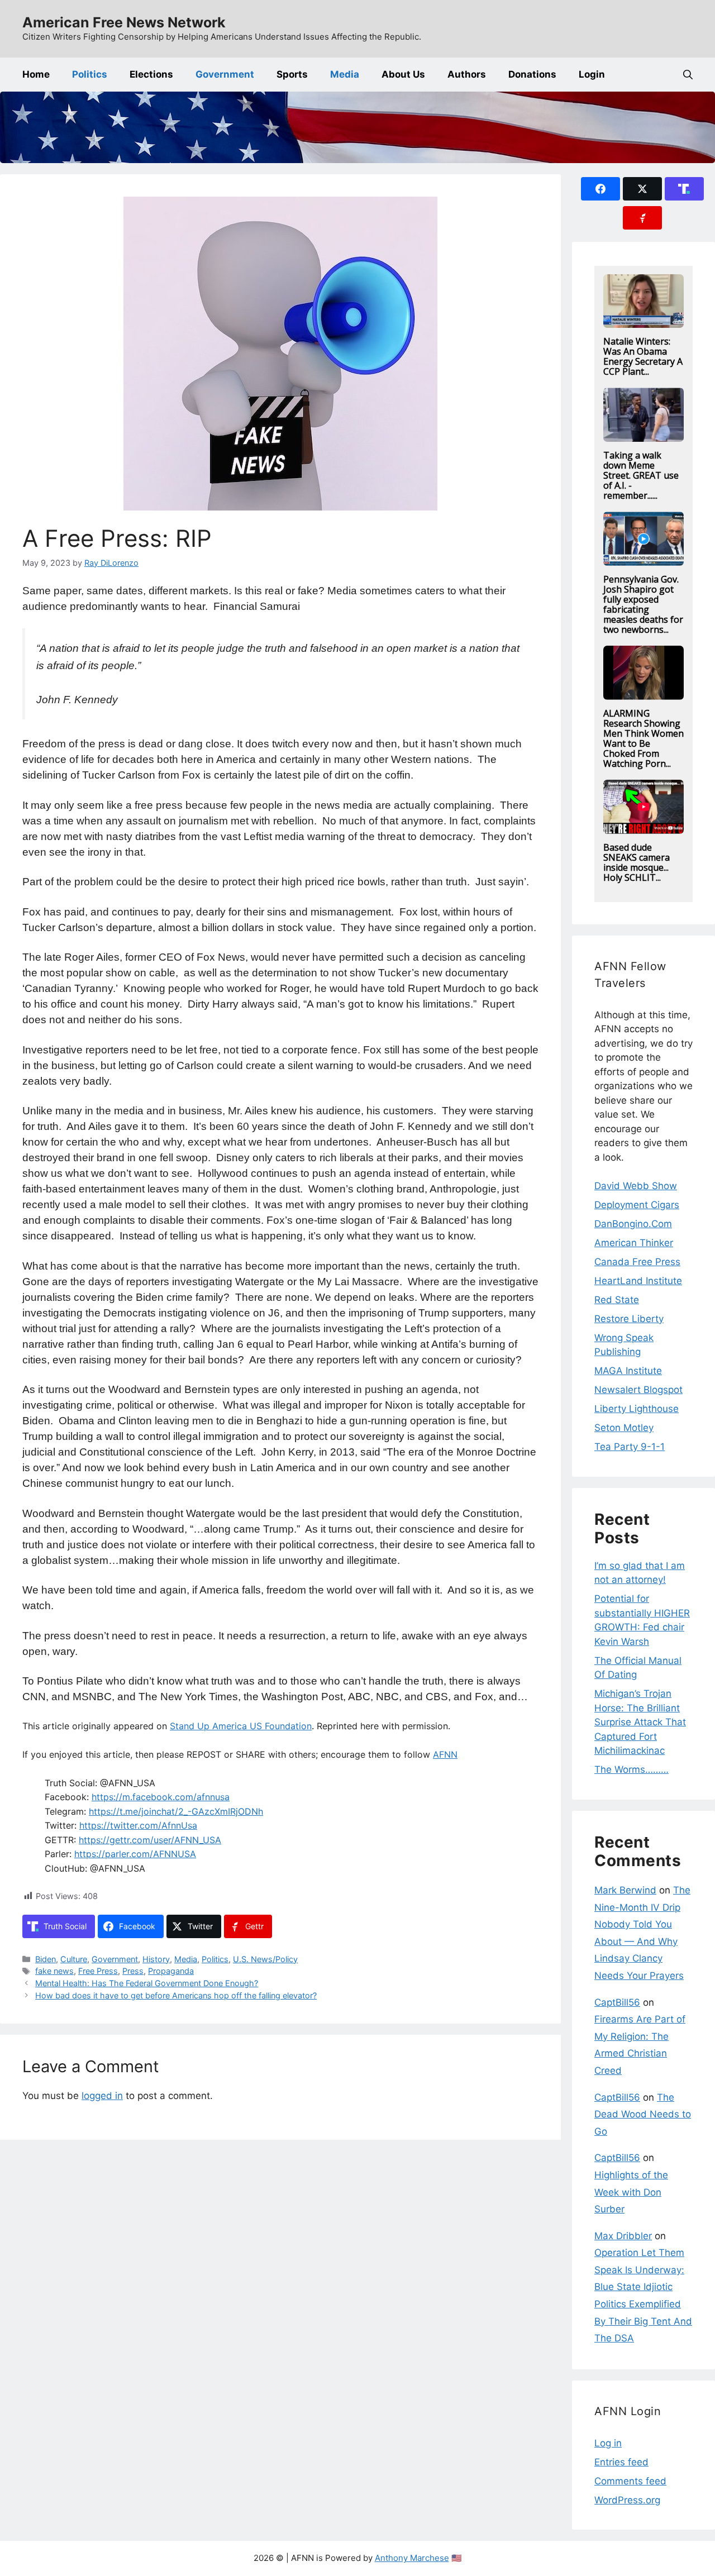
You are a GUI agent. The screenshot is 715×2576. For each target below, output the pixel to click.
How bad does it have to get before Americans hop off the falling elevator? (176, 1995)
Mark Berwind (625, 1890)
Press (133, 1971)
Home (36, 74)
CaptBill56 (617, 2002)
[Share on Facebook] (600, 189)
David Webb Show (636, 1186)
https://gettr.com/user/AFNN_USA (150, 1840)
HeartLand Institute (638, 1281)
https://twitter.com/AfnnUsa (138, 1825)
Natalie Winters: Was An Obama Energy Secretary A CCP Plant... (643, 356)
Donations (532, 74)
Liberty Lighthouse (637, 1409)
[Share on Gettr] (642, 218)
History (156, 1959)
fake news (54, 1971)
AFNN (445, 1754)
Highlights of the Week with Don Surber (631, 2192)
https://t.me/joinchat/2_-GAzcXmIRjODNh (176, 1811)
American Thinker (634, 1243)
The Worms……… (631, 1769)
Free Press (98, 1971)
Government (225, 74)
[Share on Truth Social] (684, 189)
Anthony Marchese (412, 2558)
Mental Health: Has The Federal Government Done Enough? (147, 1983)
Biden (46, 1959)
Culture (74, 1959)
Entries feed (621, 2462)
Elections (151, 74)
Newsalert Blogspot (638, 1390)
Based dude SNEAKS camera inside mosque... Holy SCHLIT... (637, 862)
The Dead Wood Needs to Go (643, 2114)
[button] (688, 75)
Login (592, 74)
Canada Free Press (637, 1262)
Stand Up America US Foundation (241, 1726)
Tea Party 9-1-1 (630, 1447)
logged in (102, 2096)
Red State (617, 1300)
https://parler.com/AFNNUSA (135, 1854)
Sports (292, 74)
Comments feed (630, 2481)
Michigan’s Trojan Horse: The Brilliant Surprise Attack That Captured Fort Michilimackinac (640, 1722)
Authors (467, 74)
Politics (90, 74)
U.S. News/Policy (265, 1959)
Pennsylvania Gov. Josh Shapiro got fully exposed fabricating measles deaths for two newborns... (643, 604)
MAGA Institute (628, 1371)
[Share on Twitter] (642, 189)
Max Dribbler (623, 2236)
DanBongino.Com (633, 1224)
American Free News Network (124, 22)
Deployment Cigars (637, 1205)
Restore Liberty (629, 1319)
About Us (403, 74)
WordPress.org (627, 2500)
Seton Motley (624, 1428)
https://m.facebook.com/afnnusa (161, 1797)
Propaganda (171, 1971)
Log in (608, 2443)
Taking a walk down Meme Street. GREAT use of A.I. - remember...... (641, 475)
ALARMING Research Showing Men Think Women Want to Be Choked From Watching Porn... (643, 738)
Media (345, 74)
